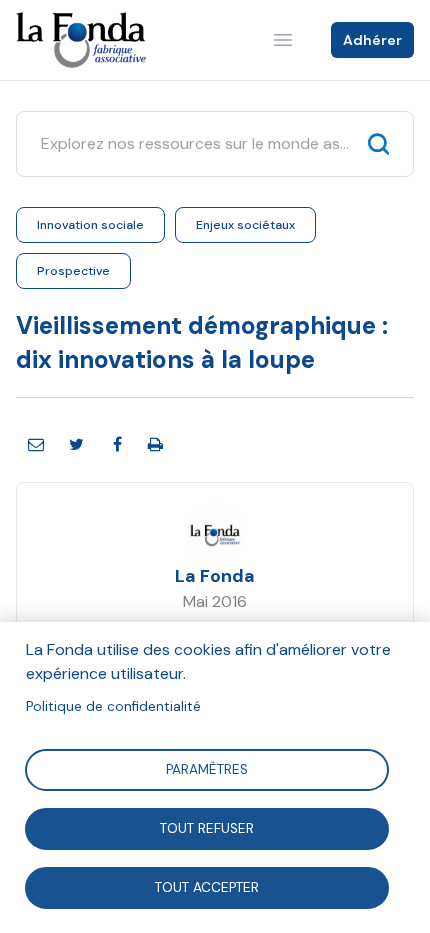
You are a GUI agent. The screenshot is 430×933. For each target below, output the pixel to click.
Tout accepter (207, 886)
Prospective (73, 271)
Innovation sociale (90, 225)
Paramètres (207, 768)
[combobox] (196, 144)
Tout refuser (207, 827)
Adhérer (372, 40)
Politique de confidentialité (113, 706)
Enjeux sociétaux (245, 225)
